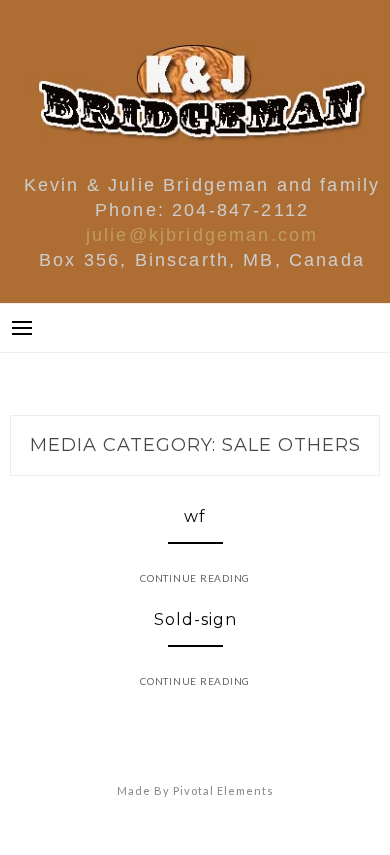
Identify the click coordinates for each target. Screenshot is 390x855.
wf (195, 516)
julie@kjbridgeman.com (202, 235)
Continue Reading (195, 578)
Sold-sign (195, 619)
